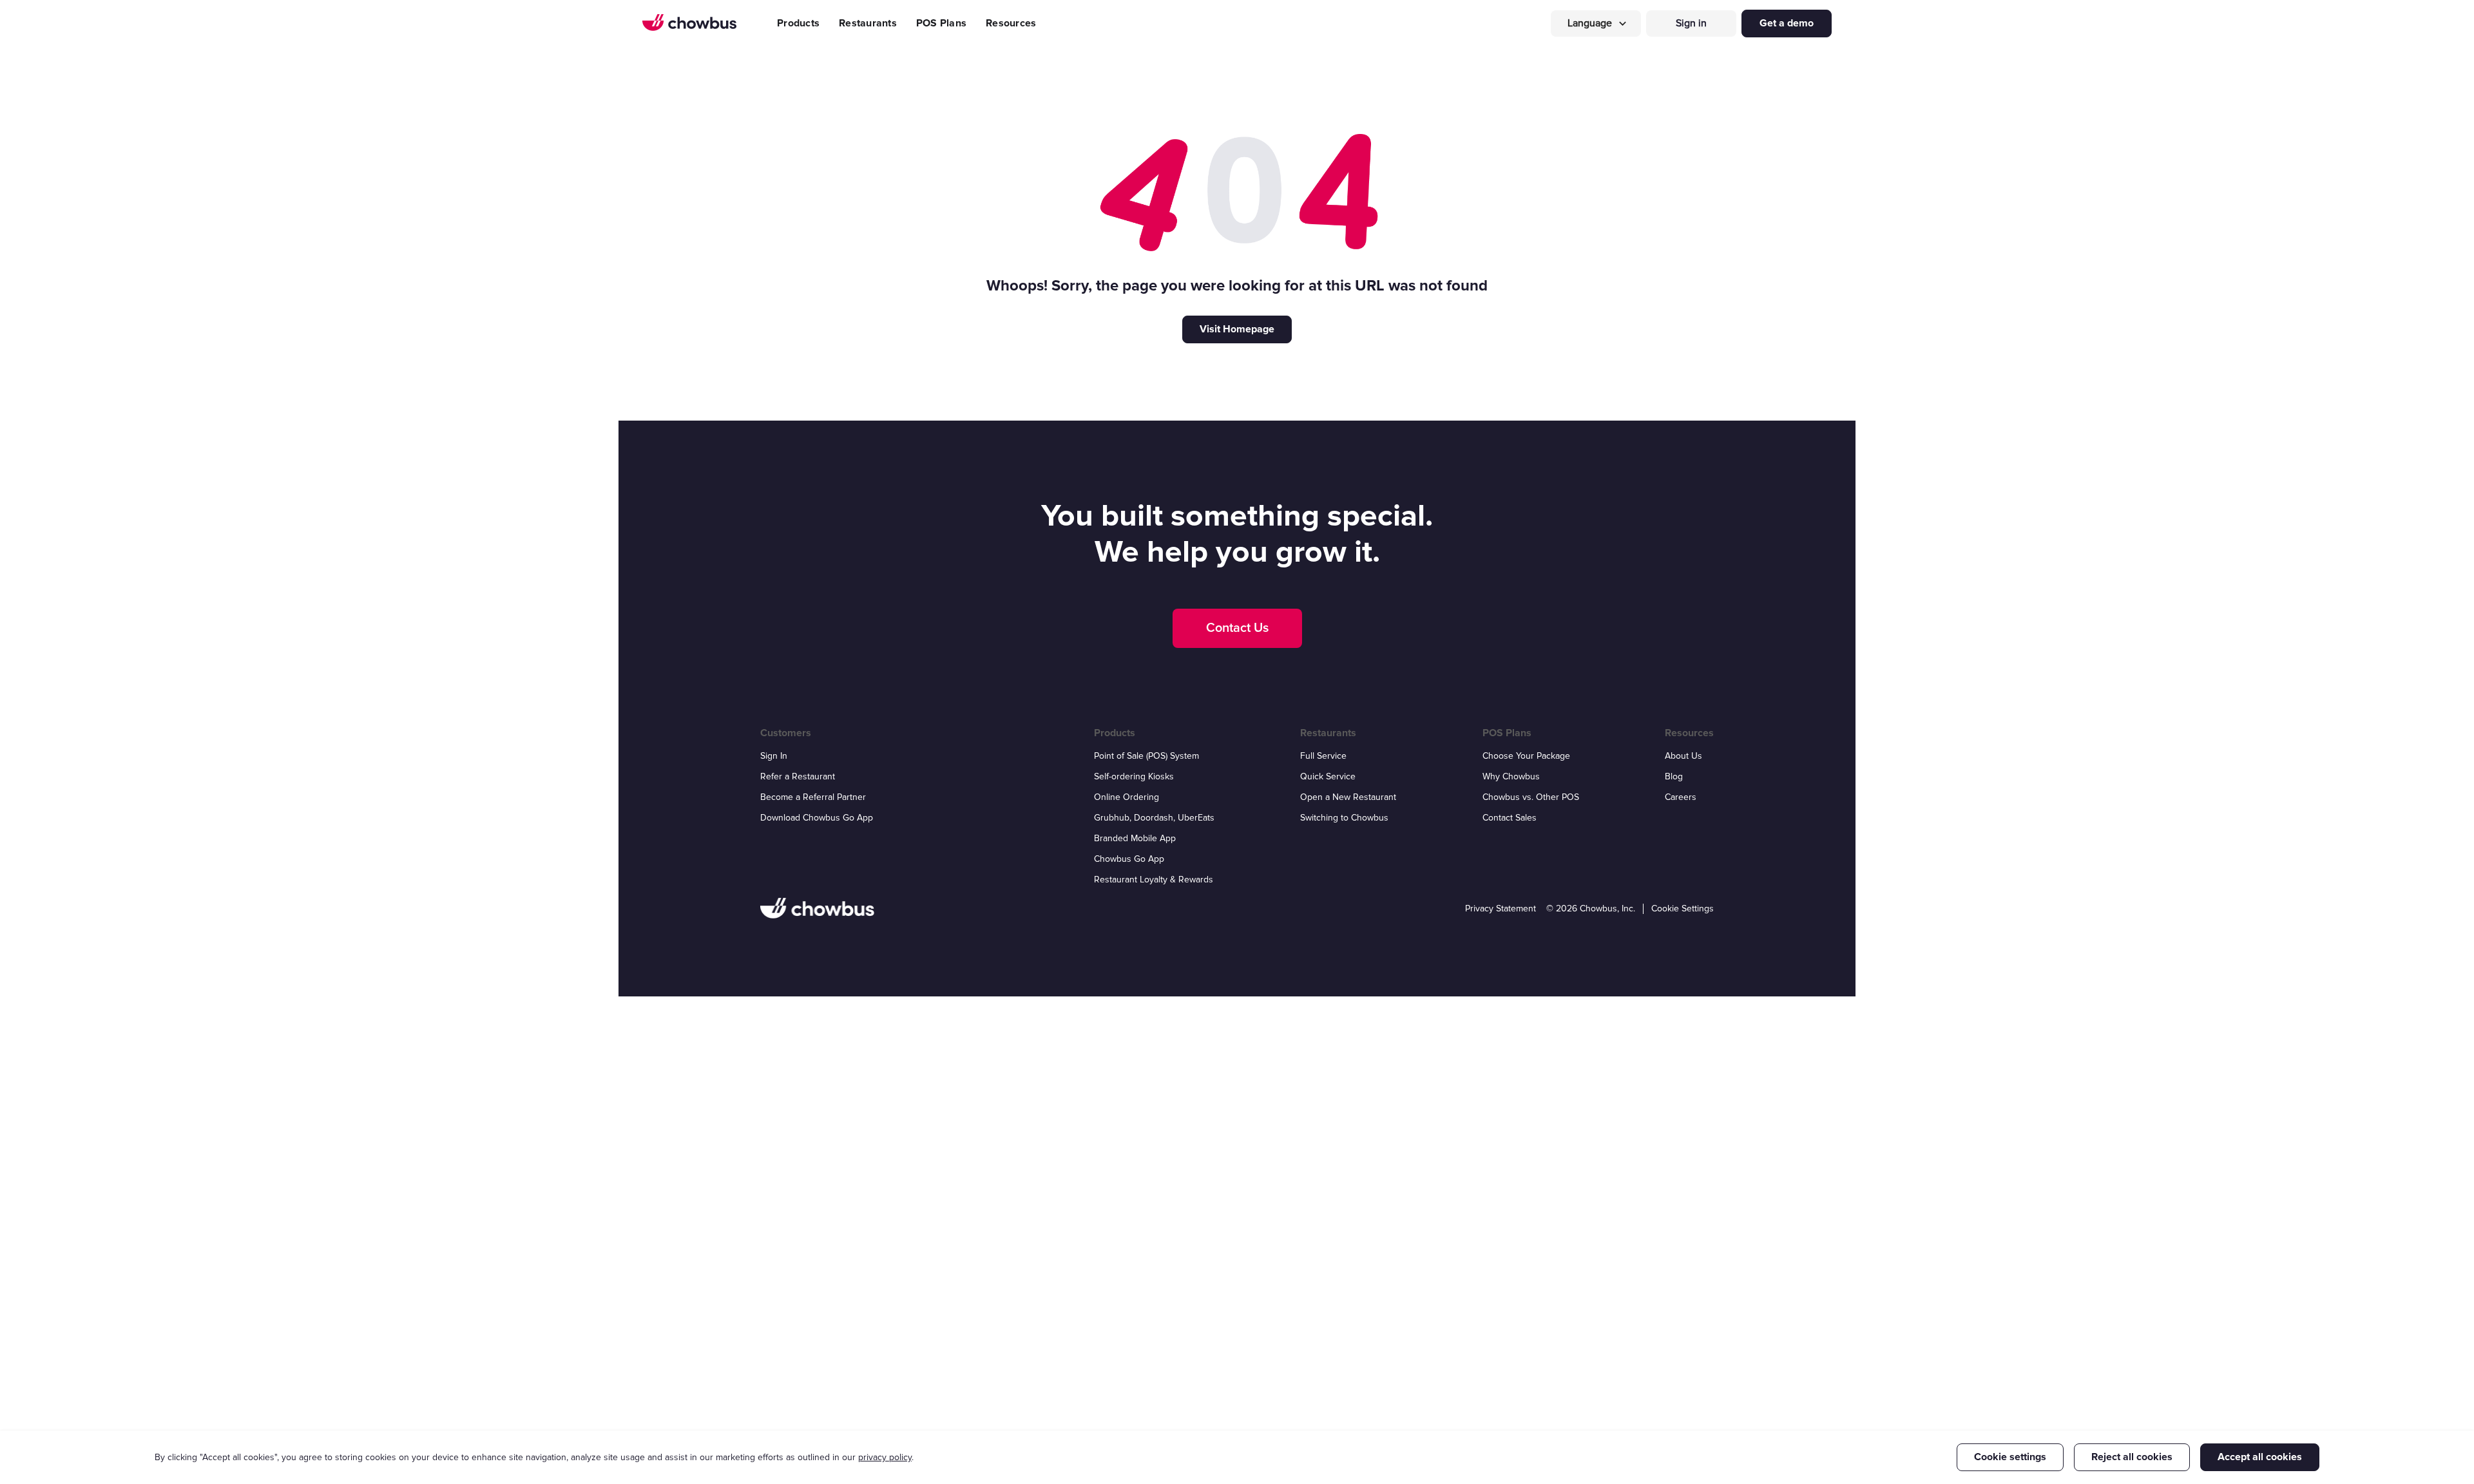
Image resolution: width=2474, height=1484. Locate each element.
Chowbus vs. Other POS (1531, 797)
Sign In (774, 756)
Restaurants (868, 23)
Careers (1681, 797)
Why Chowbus (1511, 776)
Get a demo (1787, 23)
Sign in (1691, 23)
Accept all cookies (2260, 1457)
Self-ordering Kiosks (1134, 776)
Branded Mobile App (1135, 838)
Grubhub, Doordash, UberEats (1154, 818)
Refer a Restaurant (798, 776)
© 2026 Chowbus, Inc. (1591, 908)
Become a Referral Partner (813, 797)
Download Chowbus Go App (817, 818)
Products (798, 23)
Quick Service (1328, 776)
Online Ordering (1127, 797)
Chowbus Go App (1129, 859)
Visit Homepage (1237, 329)
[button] (1596, 24)
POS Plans (941, 23)
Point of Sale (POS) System (1146, 756)
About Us (1683, 756)
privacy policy (885, 1457)
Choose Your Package (1526, 756)
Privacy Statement (1501, 908)
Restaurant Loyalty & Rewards (1154, 880)
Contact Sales (1510, 818)
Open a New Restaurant (1348, 797)
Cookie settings (2010, 1457)
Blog (1674, 776)
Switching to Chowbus (1344, 818)
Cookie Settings (1683, 908)
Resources (1011, 23)
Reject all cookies (2132, 1457)
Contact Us (1237, 628)
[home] (689, 23)
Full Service (1323, 756)
